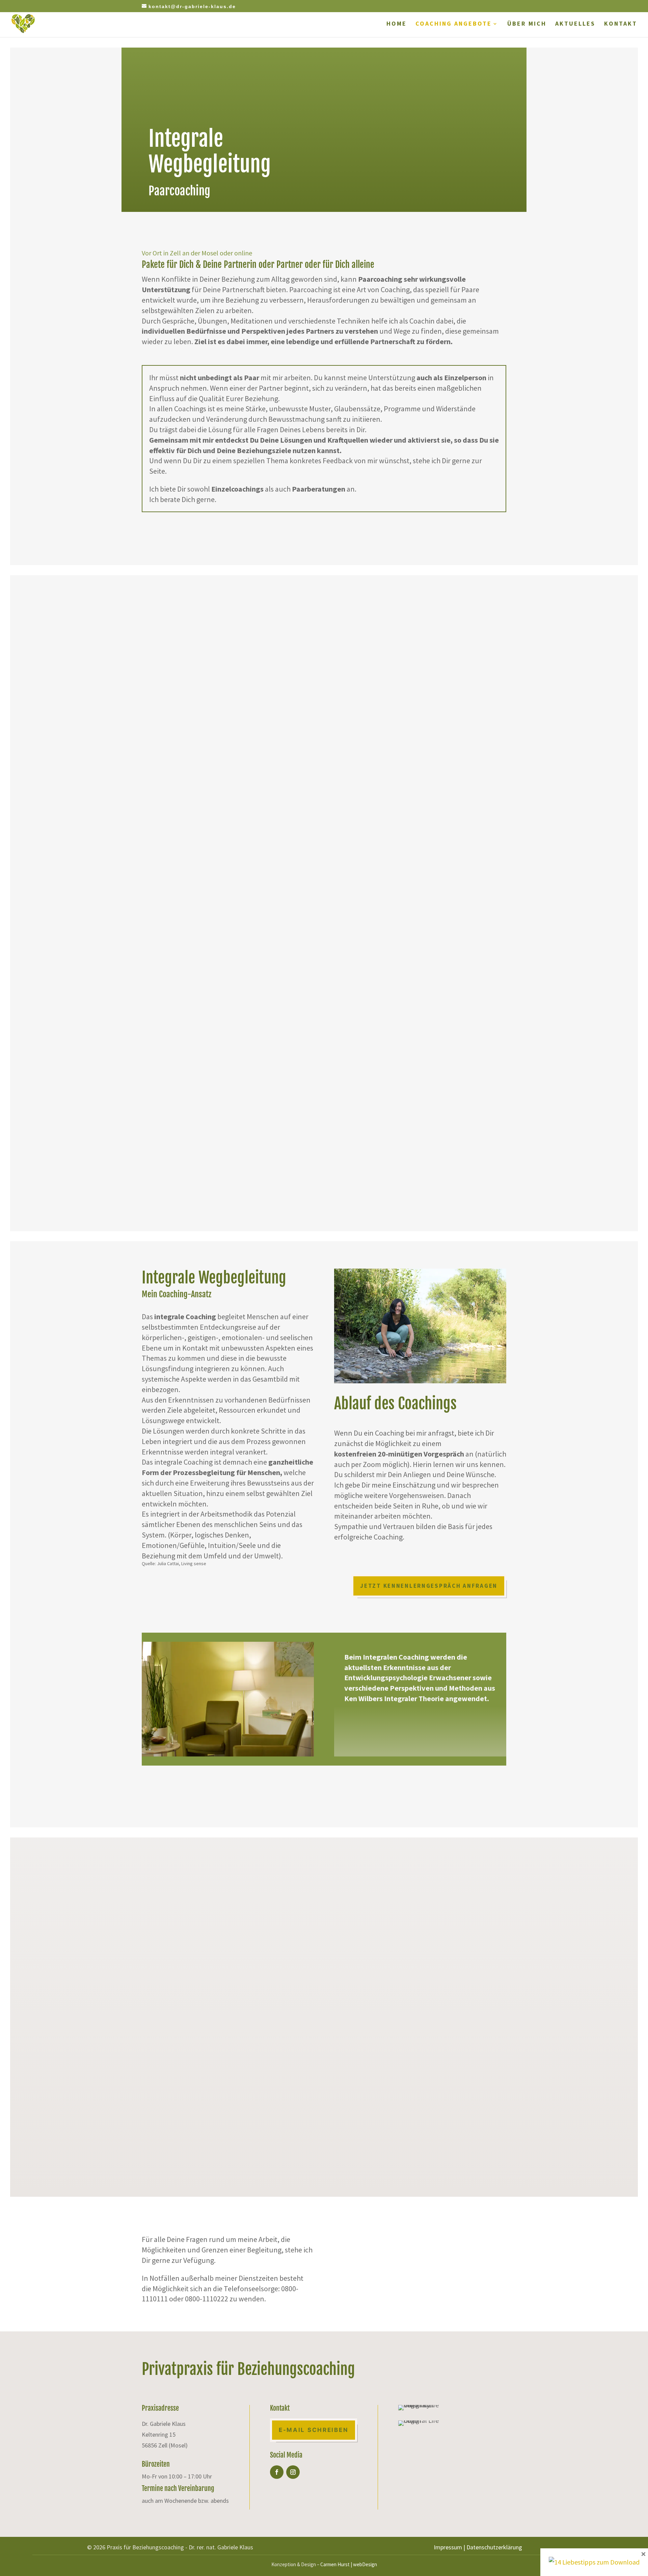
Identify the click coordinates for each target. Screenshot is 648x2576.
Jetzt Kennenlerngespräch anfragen (429, 1586)
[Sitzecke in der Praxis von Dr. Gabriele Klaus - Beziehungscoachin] (228, 1754)
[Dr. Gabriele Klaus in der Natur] (420, 1381)
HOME (397, 24)
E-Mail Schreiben (378, 2246)
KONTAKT (621, 24)
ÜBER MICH (527, 24)
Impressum (448, 2547)
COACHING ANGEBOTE (454, 24)
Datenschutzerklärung (494, 2547)
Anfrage (465, 824)
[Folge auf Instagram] (293, 2472)
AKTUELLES (575, 24)
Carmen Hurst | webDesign (349, 2564)
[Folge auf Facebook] (277, 2472)
